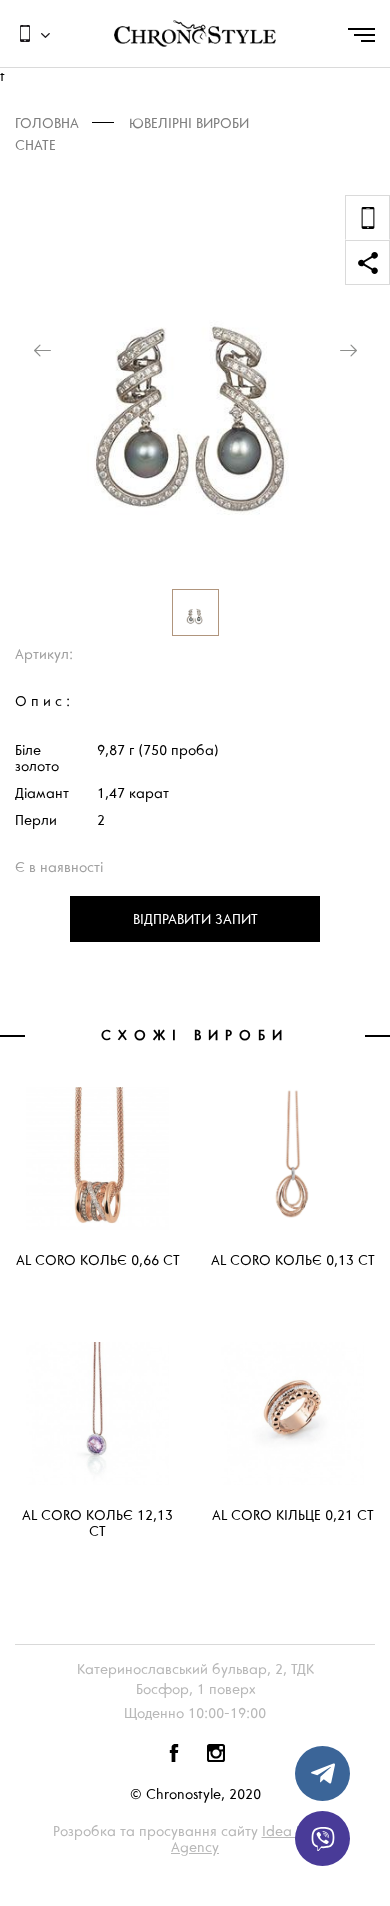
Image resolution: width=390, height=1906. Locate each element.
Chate (35, 145)
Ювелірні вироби (189, 123)
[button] (42, 351)
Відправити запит (195, 919)
